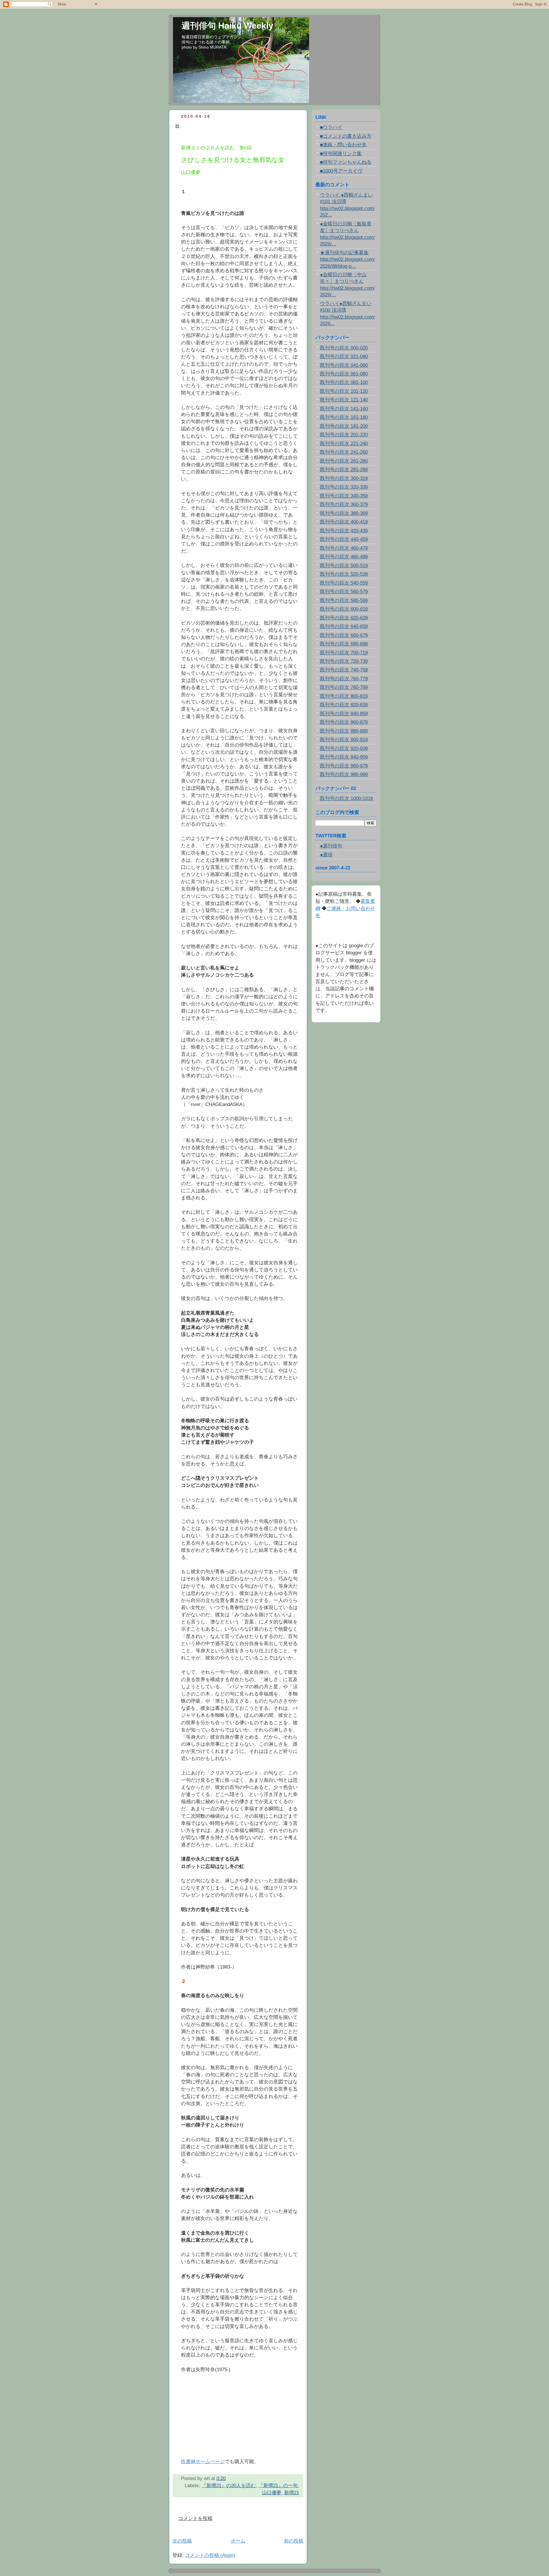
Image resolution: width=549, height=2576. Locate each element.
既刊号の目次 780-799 (344, 687)
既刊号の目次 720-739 (344, 661)
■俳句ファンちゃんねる (346, 162)
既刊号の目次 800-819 (344, 696)
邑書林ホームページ (203, 2462)
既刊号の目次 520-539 (344, 574)
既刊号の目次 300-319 (344, 478)
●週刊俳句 (331, 846)
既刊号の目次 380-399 (344, 513)
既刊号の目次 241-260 (344, 452)
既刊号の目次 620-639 (344, 618)
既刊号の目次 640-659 (344, 626)
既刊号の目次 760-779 (344, 679)
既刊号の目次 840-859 (344, 714)
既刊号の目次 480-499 (344, 557)
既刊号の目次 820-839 (344, 705)
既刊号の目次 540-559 (344, 583)
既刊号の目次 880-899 (344, 731)
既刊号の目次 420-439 (344, 531)
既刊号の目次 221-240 (344, 444)
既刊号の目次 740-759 (344, 670)
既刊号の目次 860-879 (344, 722)
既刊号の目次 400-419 (344, 522)
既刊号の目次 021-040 (344, 356)
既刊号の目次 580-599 (344, 600)
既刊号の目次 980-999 (344, 774)
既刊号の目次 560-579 (344, 592)
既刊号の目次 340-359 (344, 496)
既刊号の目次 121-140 (344, 400)
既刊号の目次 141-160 (344, 409)
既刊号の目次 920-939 (344, 748)
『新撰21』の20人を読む (229, 2486)
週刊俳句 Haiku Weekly (227, 26)
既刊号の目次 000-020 (344, 348)
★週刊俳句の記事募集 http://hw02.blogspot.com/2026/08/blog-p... (347, 259)
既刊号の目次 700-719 (344, 653)
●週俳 (326, 855)
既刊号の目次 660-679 (344, 635)
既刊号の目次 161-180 (344, 417)
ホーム (238, 2541)
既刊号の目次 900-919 (344, 740)
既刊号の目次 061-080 (344, 374)
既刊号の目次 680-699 (344, 644)
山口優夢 (272, 2493)
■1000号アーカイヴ (341, 171)
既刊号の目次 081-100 (344, 382)
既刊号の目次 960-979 (344, 766)
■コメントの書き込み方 (346, 136)
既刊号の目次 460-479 (344, 548)
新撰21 (292, 2493)
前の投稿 (294, 2541)
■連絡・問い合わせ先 (343, 145)
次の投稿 (182, 2541)
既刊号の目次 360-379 (344, 504)
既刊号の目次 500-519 (344, 566)
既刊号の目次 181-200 (344, 426)
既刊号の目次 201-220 (344, 435)
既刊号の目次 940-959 (344, 757)
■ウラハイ (331, 127)
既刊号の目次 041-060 (344, 365)
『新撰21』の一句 (278, 2486)
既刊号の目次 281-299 (344, 470)
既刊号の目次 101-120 (344, 391)
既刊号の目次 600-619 (344, 609)
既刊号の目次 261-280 (344, 461)
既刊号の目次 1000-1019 (346, 798)
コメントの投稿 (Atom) (210, 2555)
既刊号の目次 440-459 (344, 539)
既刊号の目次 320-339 (344, 487)
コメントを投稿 (195, 2518)
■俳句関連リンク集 (341, 154)
